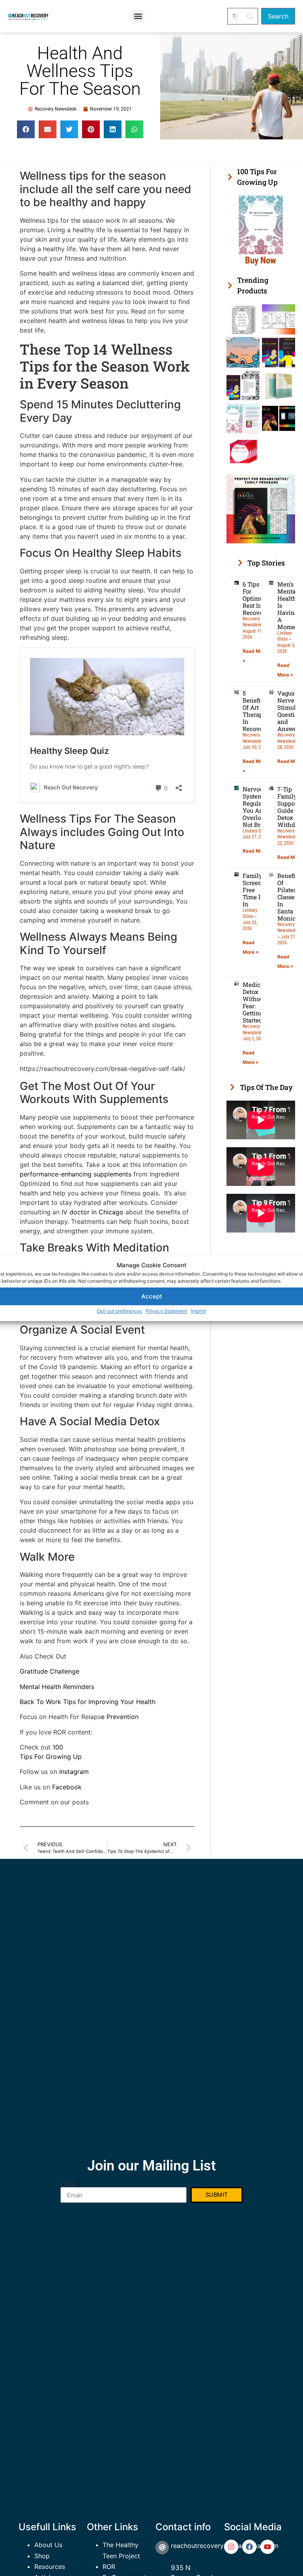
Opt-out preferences (120, 1311)
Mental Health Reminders (57, 1687)
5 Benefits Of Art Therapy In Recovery (256, 711)
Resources (50, 2567)
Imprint (198, 1311)
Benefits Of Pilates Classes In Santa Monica (289, 897)
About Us (48, 2545)
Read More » (257, 851)
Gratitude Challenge (50, 1671)
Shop (42, 2556)
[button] (138, 16)
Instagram (74, 1772)
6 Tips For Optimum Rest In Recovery (256, 598)
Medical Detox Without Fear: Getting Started (254, 1002)
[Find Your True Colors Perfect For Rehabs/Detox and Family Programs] (261, 541)
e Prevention (120, 1717)
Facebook (66, 1787)
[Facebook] (249, 2547)
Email (68, 2184)
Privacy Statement (166, 1311)
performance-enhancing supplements (76, 1174)
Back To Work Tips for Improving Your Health (88, 1702)
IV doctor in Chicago (92, 1212)
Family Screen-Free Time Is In (253, 890)
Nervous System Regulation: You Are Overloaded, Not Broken (259, 807)
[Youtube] (267, 2547)
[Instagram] (231, 2547)
